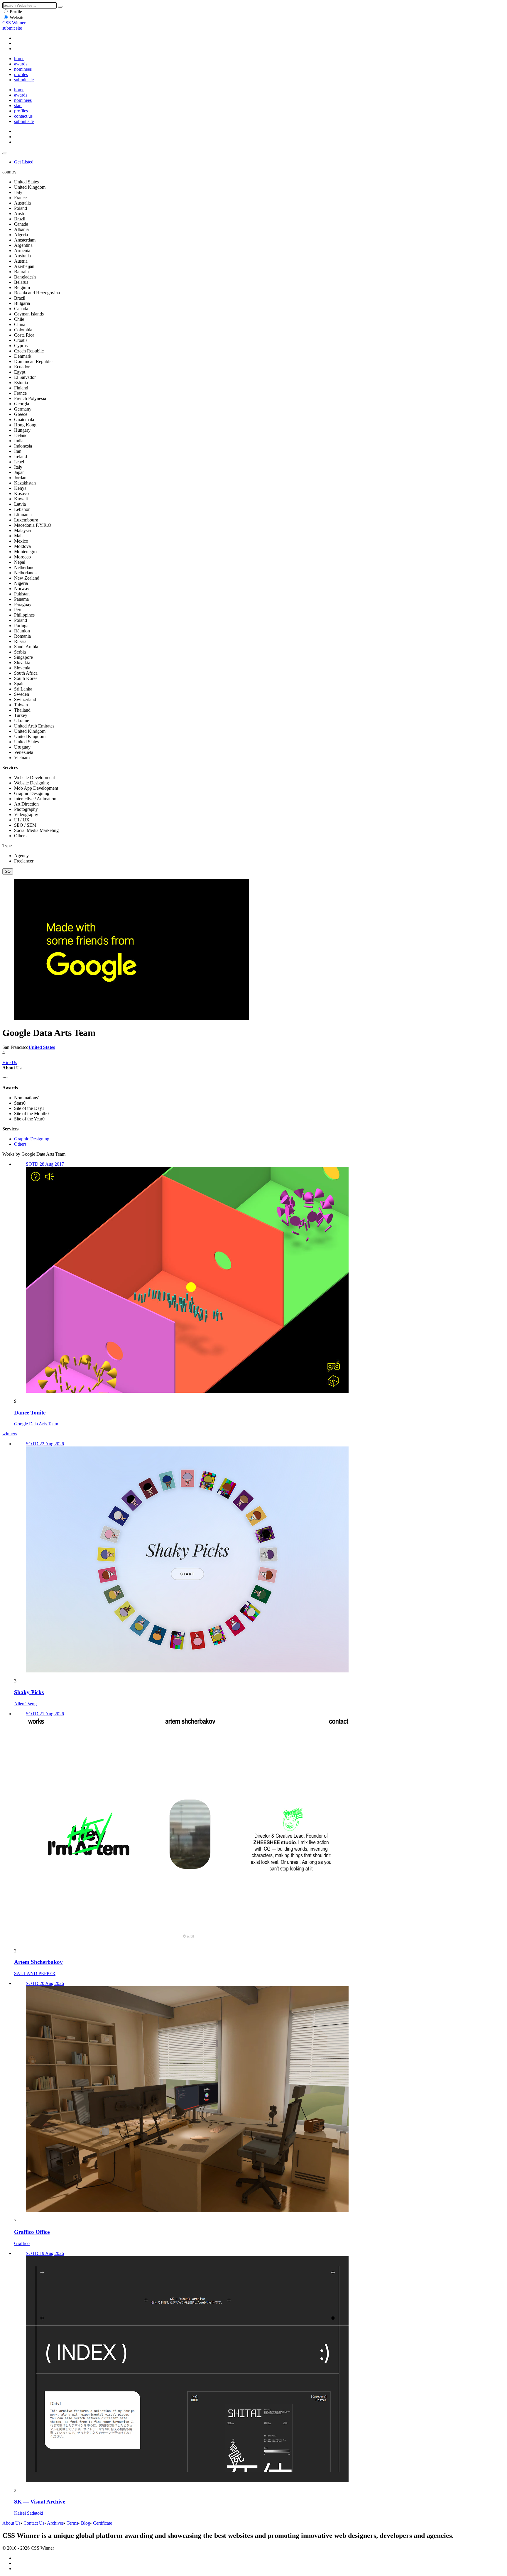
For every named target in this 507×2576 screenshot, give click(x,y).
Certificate (103, 2523)
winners (10, 1434)
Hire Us (10, 1062)
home (19, 59)
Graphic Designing (32, 1139)
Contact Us (34, 2523)
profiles (21, 74)
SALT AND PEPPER (35, 1973)
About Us (11, 2523)
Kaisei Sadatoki (29, 2513)
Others (20, 1144)
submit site (12, 28)
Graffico (22, 2243)
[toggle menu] (5, 153)
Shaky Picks (29, 1692)
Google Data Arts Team (36, 1424)
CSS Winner (14, 23)
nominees (23, 69)
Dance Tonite (30, 1413)
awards (21, 64)
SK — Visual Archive (40, 2502)
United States (42, 1047)
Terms (72, 2523)
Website (17, 17)
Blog (86, 2523)
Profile (16, 12)
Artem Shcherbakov (38, 1962)
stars (18, 105)
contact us (23, 116)
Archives (55, 2523)
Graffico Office (32, 2232)
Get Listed (24, 162)
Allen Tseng (25, 1704)
